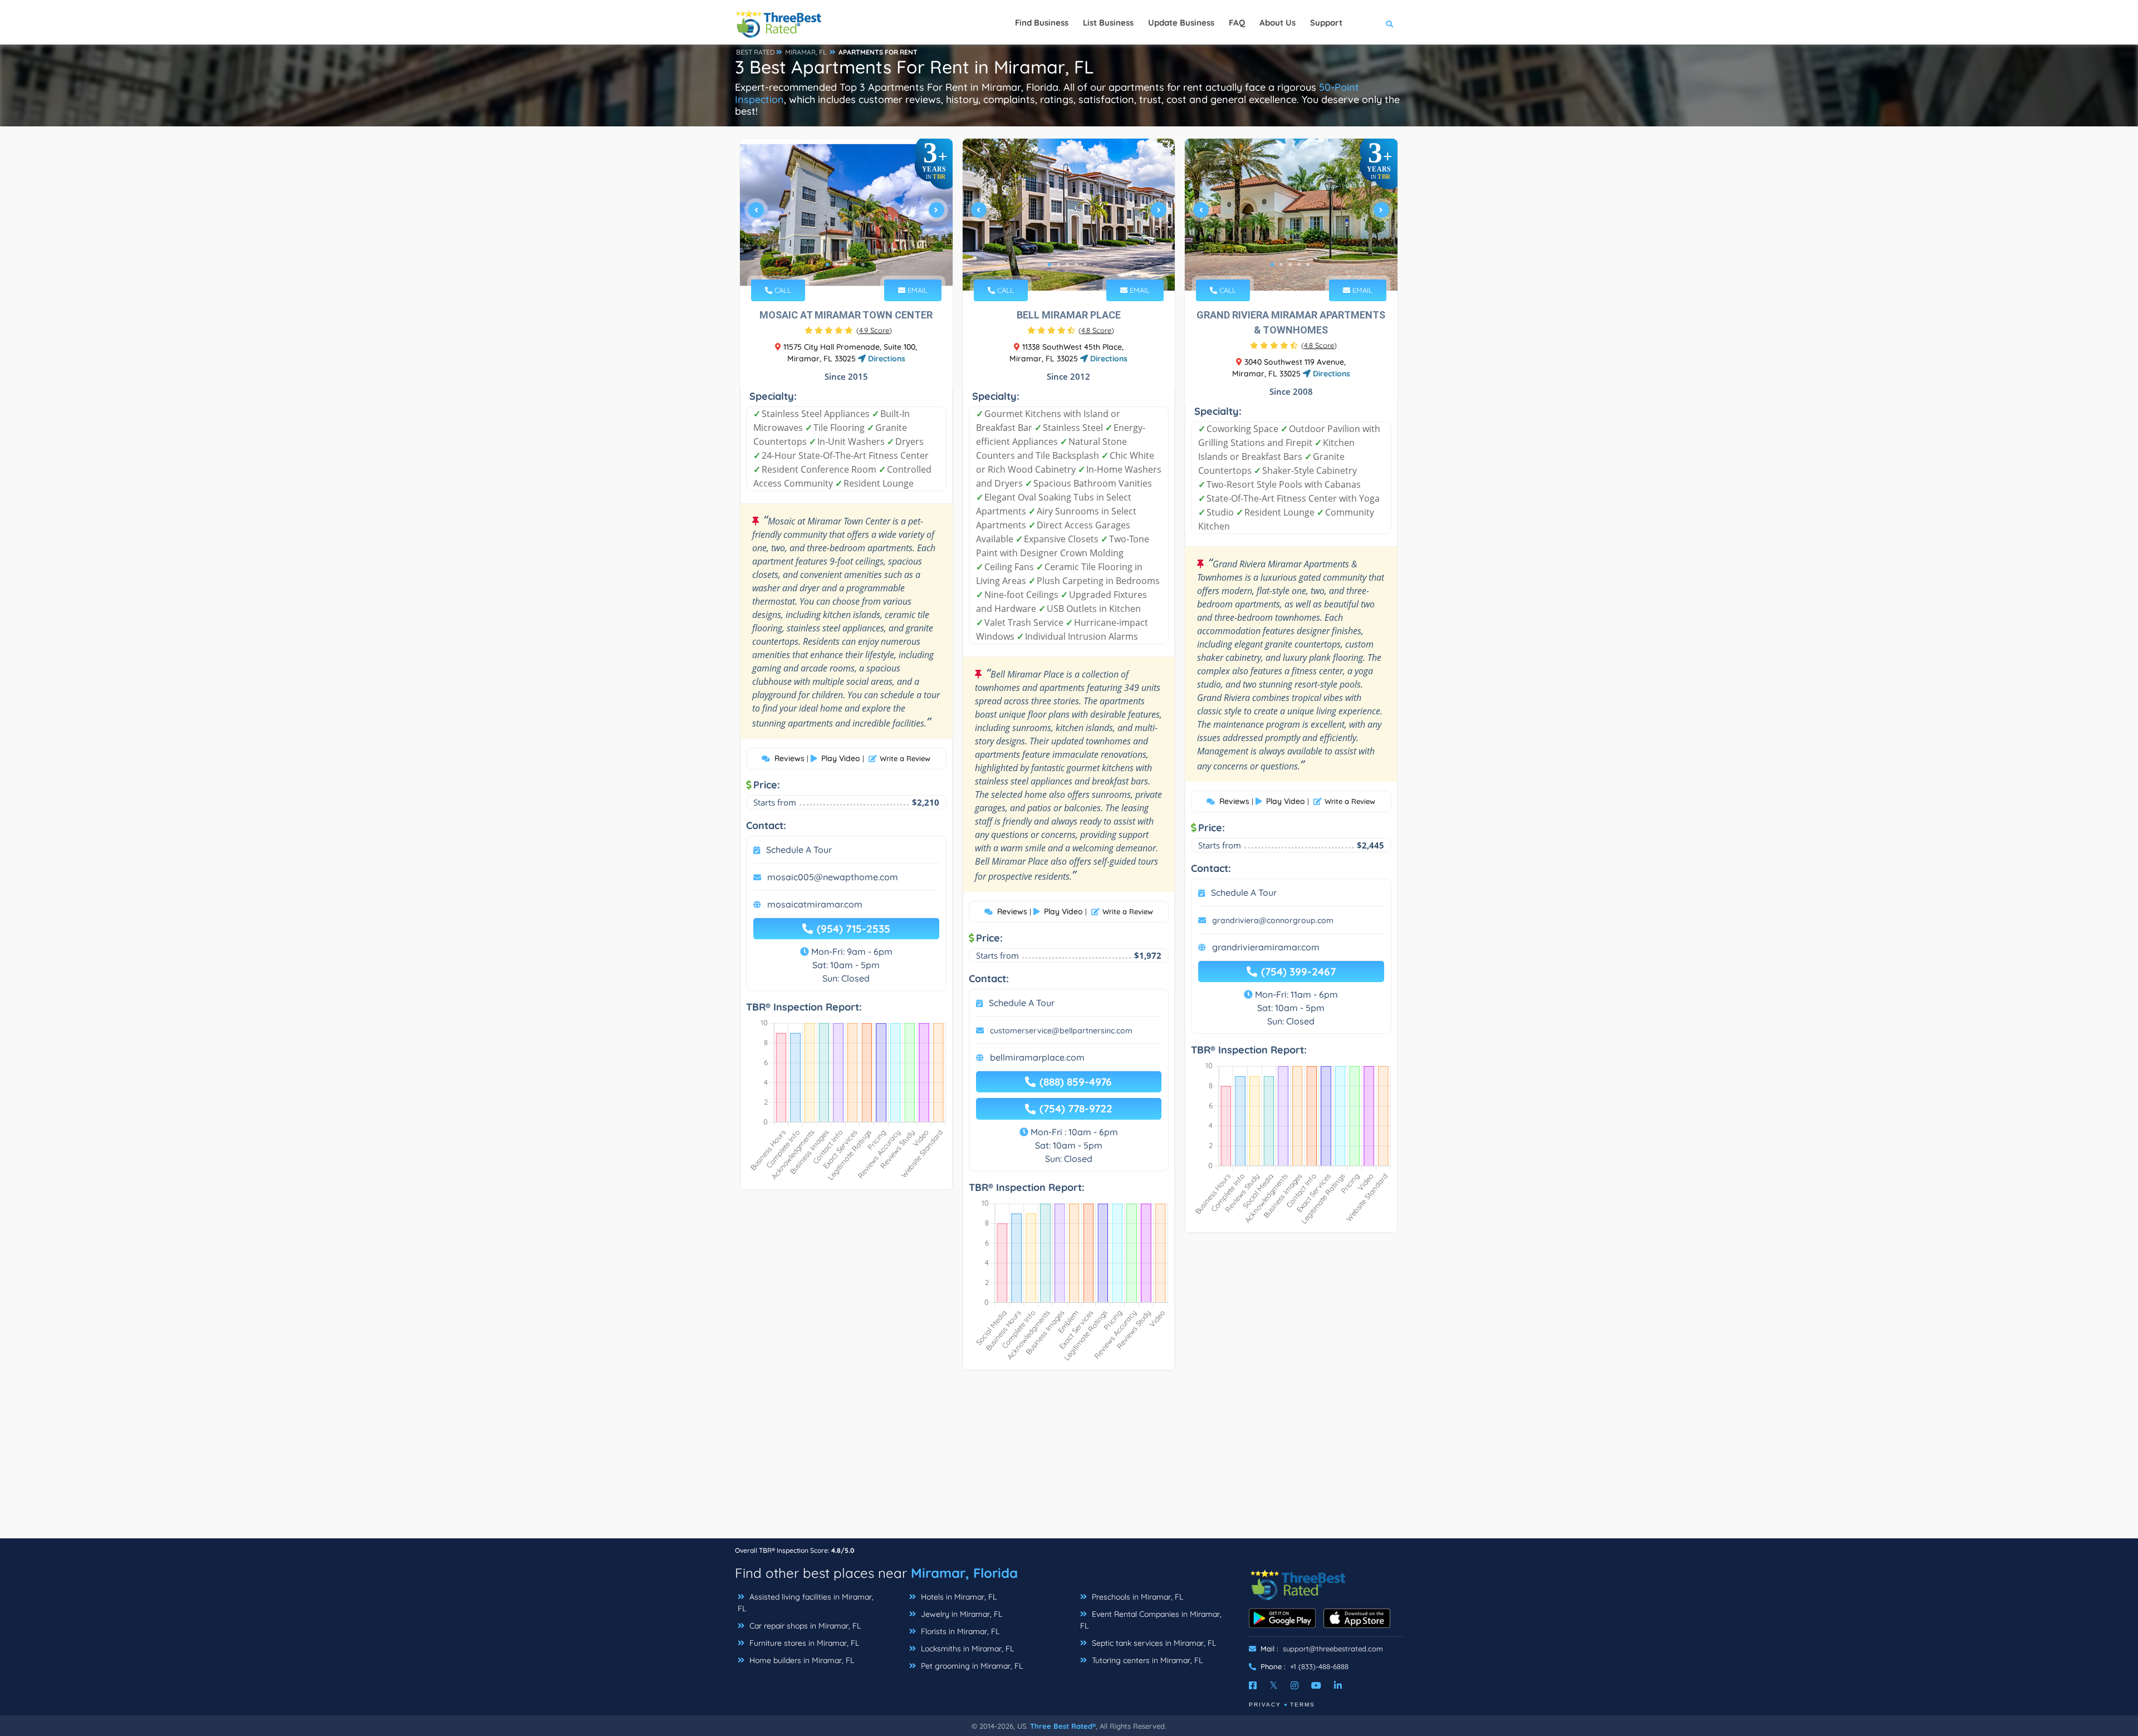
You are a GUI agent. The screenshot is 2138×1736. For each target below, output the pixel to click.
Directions (886, 359)
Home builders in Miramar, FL (801, 1660)
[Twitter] (1274, 1685)
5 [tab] (863, 264)
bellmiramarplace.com (1037, 1057)
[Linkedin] (1338, 1685)
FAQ (1237, 23)
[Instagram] (1294, 1685)
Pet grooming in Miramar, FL (971, 1666)
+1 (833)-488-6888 (1319, 1666)
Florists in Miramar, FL (959, 1631)
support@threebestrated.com (1333, 1649)
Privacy (1265, 1705)
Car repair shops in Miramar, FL (804, 1626)
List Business (1108, 23)
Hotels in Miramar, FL (958, 1597)
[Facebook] (1253, 1685)
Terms (1303, 1705)
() (874, 330)
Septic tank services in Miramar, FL (1153, 1643)
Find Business (1042, 23)
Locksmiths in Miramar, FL (966, 1649)
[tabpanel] (846, 215)
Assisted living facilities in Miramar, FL (806, 1603)
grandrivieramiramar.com (1266, 947)
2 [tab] (836, 264)
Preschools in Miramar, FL (1136, 1597)
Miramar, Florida (964, 1573)
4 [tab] (854, 264)
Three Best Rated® (1063, 1726)
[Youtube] (1316, 1685)
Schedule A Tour (799, 850)
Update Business (1181, 23)
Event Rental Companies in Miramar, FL (1151, 1620)
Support (1326, 23)
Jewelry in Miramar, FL (960, 1614)
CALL (782, 290)
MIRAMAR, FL (806, 52)
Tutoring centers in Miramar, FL (1146, 1660)
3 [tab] (845, 264)
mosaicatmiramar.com (815, 904)
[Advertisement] (1069, 1460)
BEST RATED (756, 52)
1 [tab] (827, 264)
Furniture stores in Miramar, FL (803, 1643)
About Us (1278, 23)
